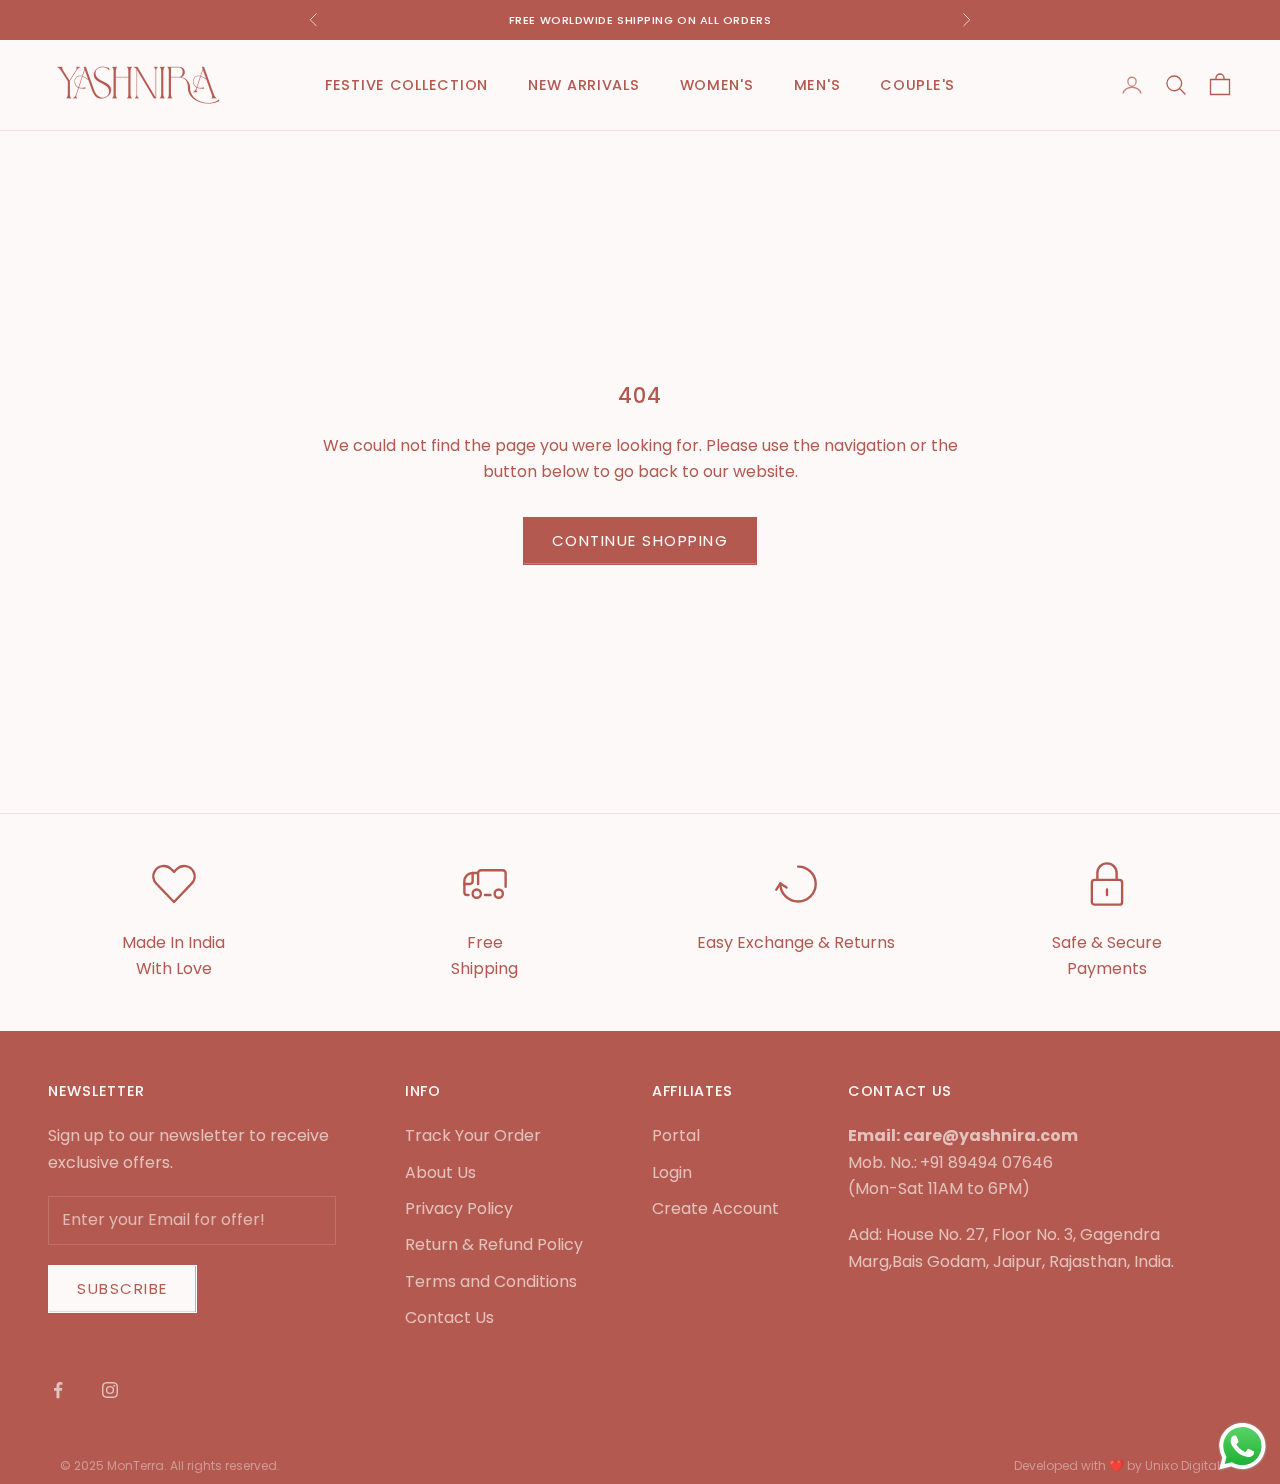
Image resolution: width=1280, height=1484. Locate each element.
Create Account (715, 1208)
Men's (817, 85)
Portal (676, 1135)
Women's (717, 85)
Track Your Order (473, 1135)
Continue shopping (640, 540)
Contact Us (449, 1317)
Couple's (917, 85)
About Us (440, 1172)
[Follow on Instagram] (110, 1390)
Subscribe (122, 1288)
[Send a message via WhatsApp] (1242, 1446)
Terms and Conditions (491, 1281)
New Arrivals (584, 85)
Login (672, 1172)
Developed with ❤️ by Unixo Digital (1117, 1465)
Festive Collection (406, 85)
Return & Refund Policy (494, 1244)
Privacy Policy (459, 1208)
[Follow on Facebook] (58, 1390)
